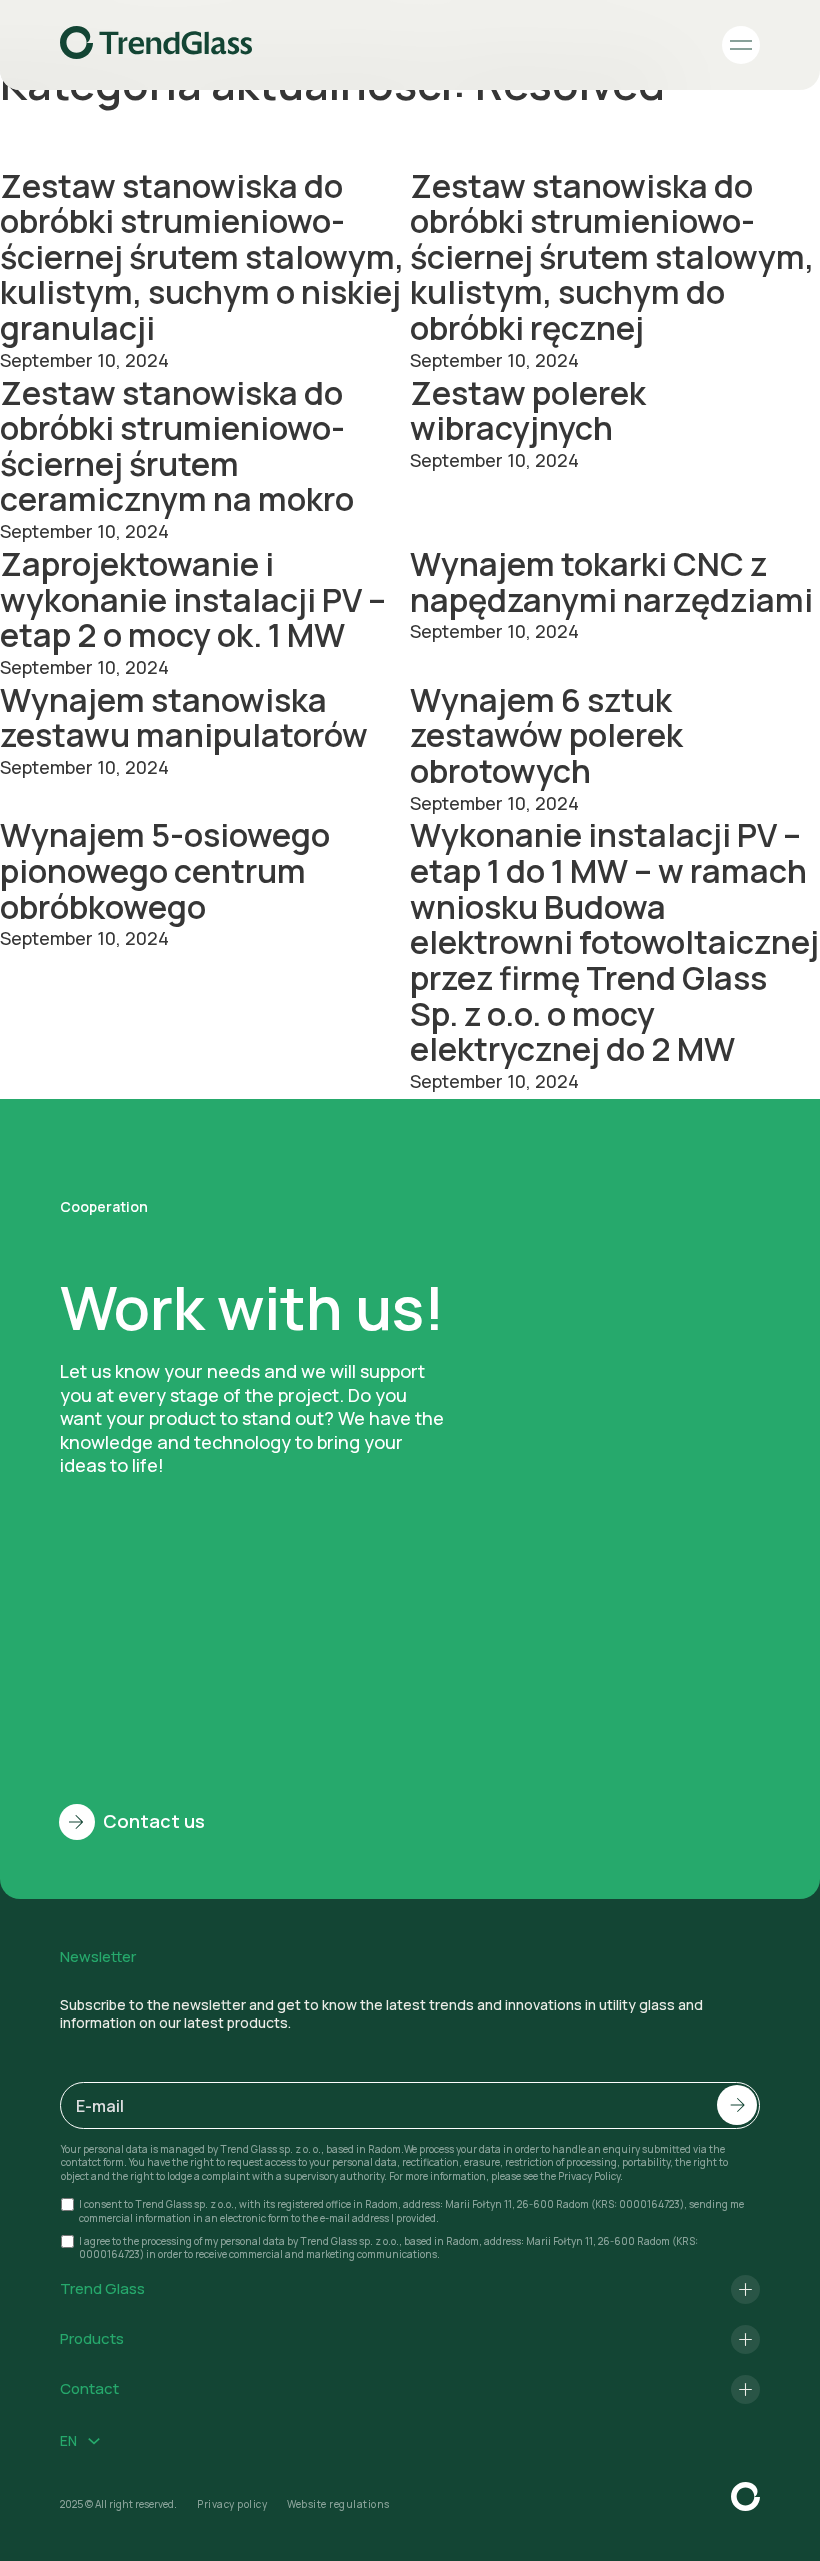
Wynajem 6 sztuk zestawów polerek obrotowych (546, 735)
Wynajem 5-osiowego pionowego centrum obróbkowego (165, 870)
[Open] (741, 45)
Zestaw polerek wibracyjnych (528, 410)
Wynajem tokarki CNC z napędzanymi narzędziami (611, 581)
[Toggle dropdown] (94, 2441)
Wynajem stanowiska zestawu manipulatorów (184, 717)
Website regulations (338, 2504)
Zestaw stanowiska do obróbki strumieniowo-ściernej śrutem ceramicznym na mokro (177, 446)
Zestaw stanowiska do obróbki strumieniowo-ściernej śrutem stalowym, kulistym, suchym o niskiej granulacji (202, 257)
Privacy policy (232, 2504)
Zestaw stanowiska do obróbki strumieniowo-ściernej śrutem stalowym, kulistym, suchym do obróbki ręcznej (612, 257)
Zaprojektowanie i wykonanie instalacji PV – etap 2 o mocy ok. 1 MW (193, 599)
